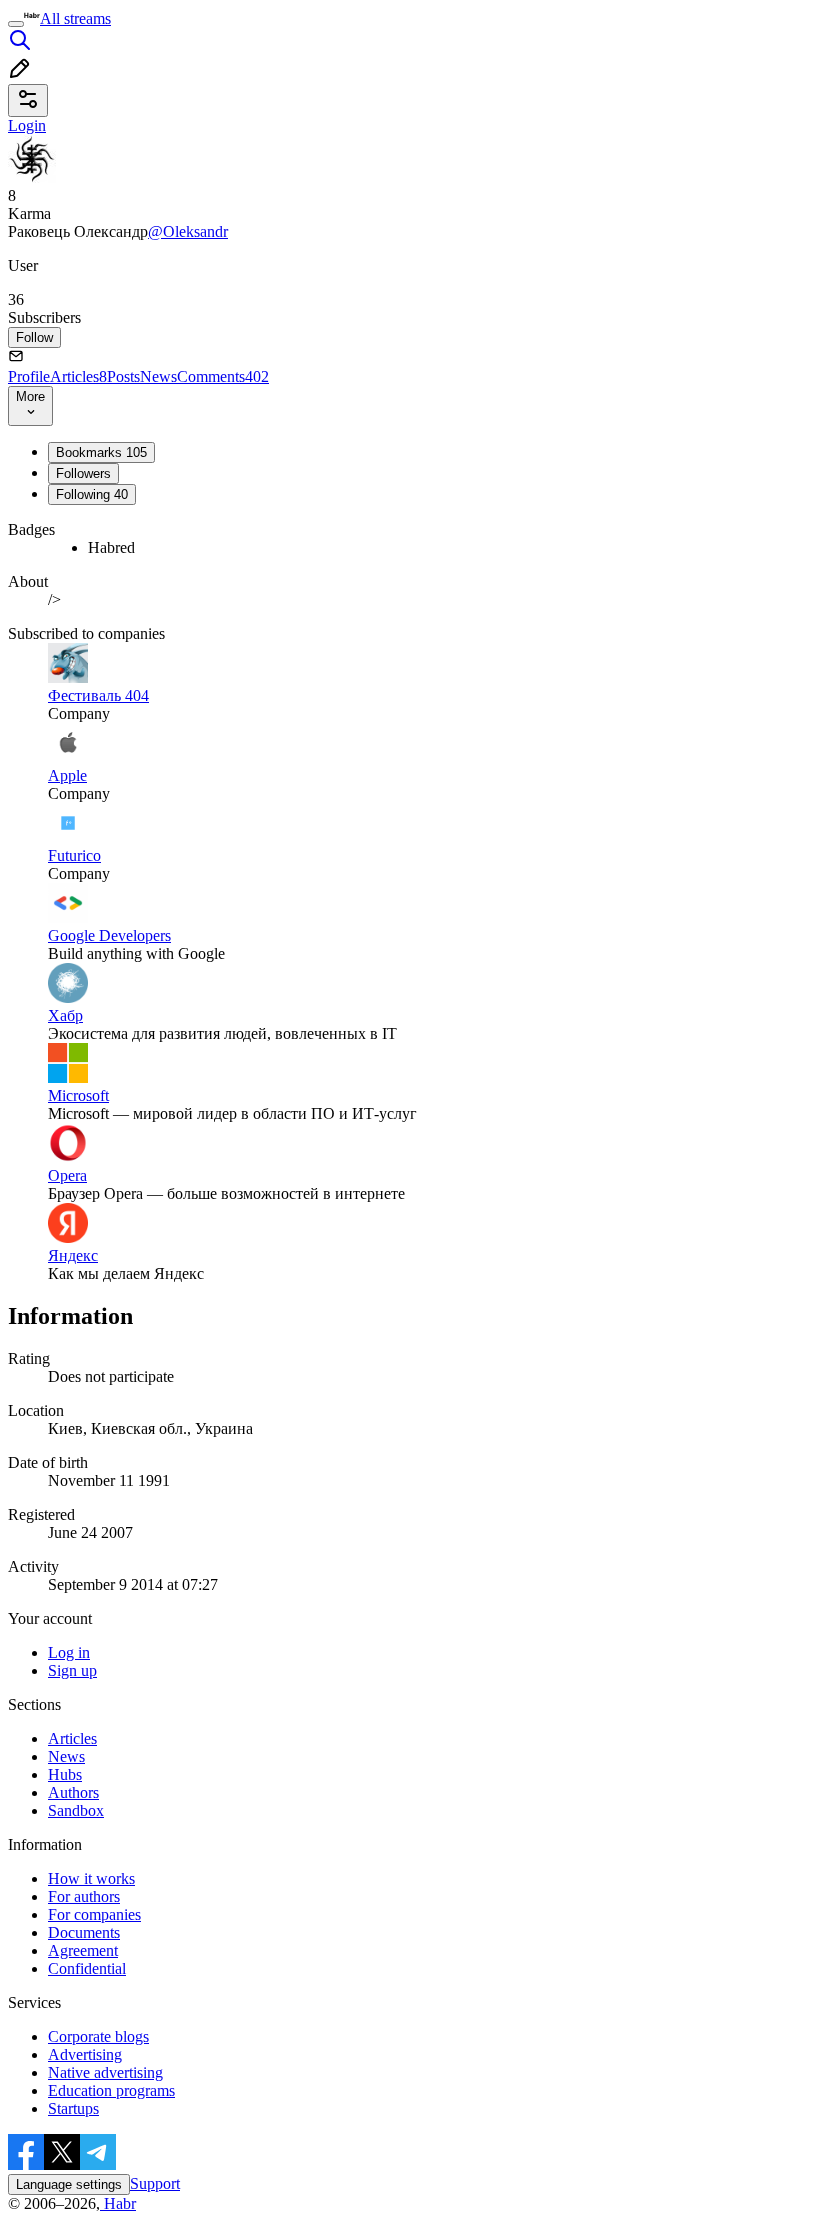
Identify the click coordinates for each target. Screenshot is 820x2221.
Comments (223, 376)
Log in (69, 1652)
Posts (123, 376)
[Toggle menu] (16, 24)
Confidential (87, 1968)
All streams (75, 18)
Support (155, 2183)
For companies (94, 1914)
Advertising (85, 2054)
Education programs (111, 2090)
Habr (118, 2203)
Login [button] (27, 125)
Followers (83, 473)
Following (92, 494)
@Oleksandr (188, 231)
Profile (29, 376)
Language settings (69, 2184)
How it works (91, 1878)
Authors (73, 1792)
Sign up (72, 1670)
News (158, 376)
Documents (84, 1932)
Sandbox (76, 1810)
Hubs (65, 1774)
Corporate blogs (98, 2036)
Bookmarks (101, 452)
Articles (78, 376)
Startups (73, 2108)
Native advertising (105, 2072)
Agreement (83, 1950)
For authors (84, 1896)
